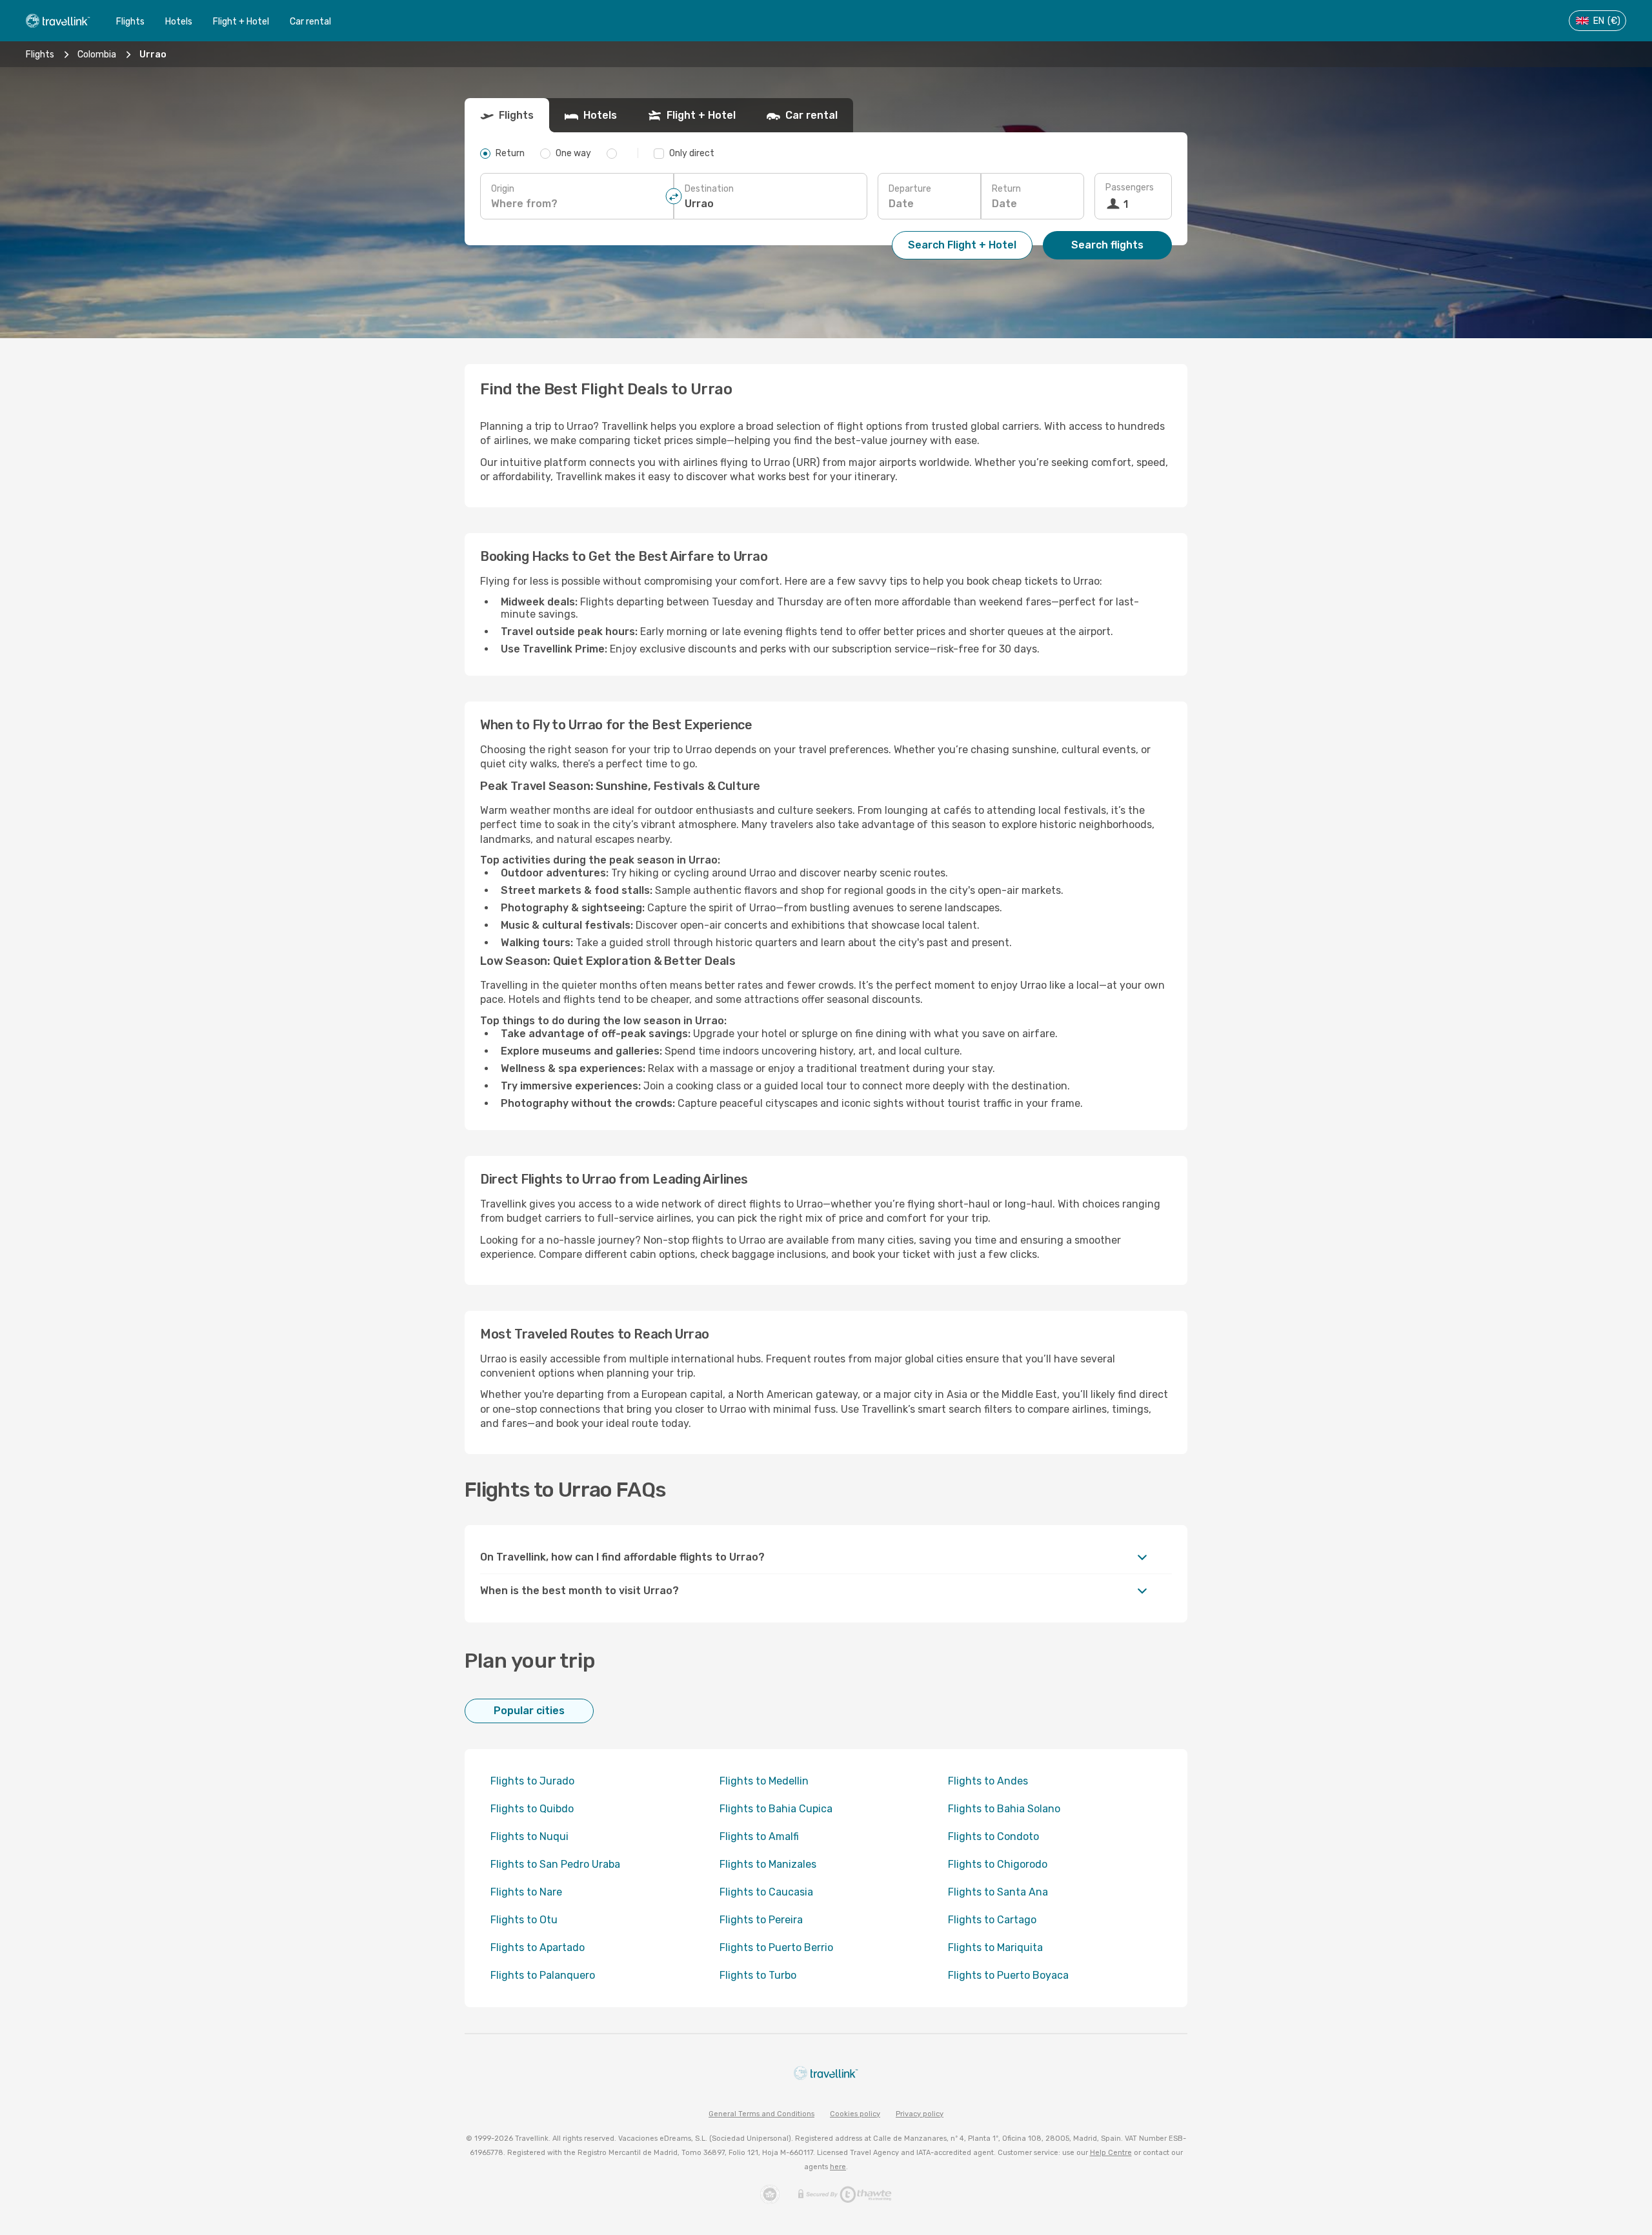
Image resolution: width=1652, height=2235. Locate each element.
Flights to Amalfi (759, 1836)
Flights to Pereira (761, 1920)
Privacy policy (920, 2114)
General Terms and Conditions (761, 2114)
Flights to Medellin (764, 1781)
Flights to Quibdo (532, 1809)
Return (1006, 189)
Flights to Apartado (538, 1947)
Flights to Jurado (532, 1781)
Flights (130, 22)
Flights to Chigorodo (998, 1864)
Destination (709, 189)
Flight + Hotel (241, 22)
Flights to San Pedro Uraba (555, 1864)
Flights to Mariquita (995, 1947)
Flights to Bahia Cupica (776, 1809)
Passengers (1130, 187)
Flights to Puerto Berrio (776, 1947)
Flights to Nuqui (529, 1836)
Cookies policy (855, 2114)
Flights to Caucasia (766, 1892)
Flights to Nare (526, 1892)
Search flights (1107, 245)
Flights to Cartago (992, 1920)
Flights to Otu (524, 1920)
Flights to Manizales (768, 1864)
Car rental (310, 22)
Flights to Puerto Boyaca (1008, 1975)
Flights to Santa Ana (998, 1892)
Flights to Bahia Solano (1004, 1809)
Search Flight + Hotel (962, 245)
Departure (910, 189)
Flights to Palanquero (543, 1975)
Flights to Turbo (758, 1975)
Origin (503, 189)
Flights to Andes (988, 1781)
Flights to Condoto (993, 1836)
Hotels (179, 22)
